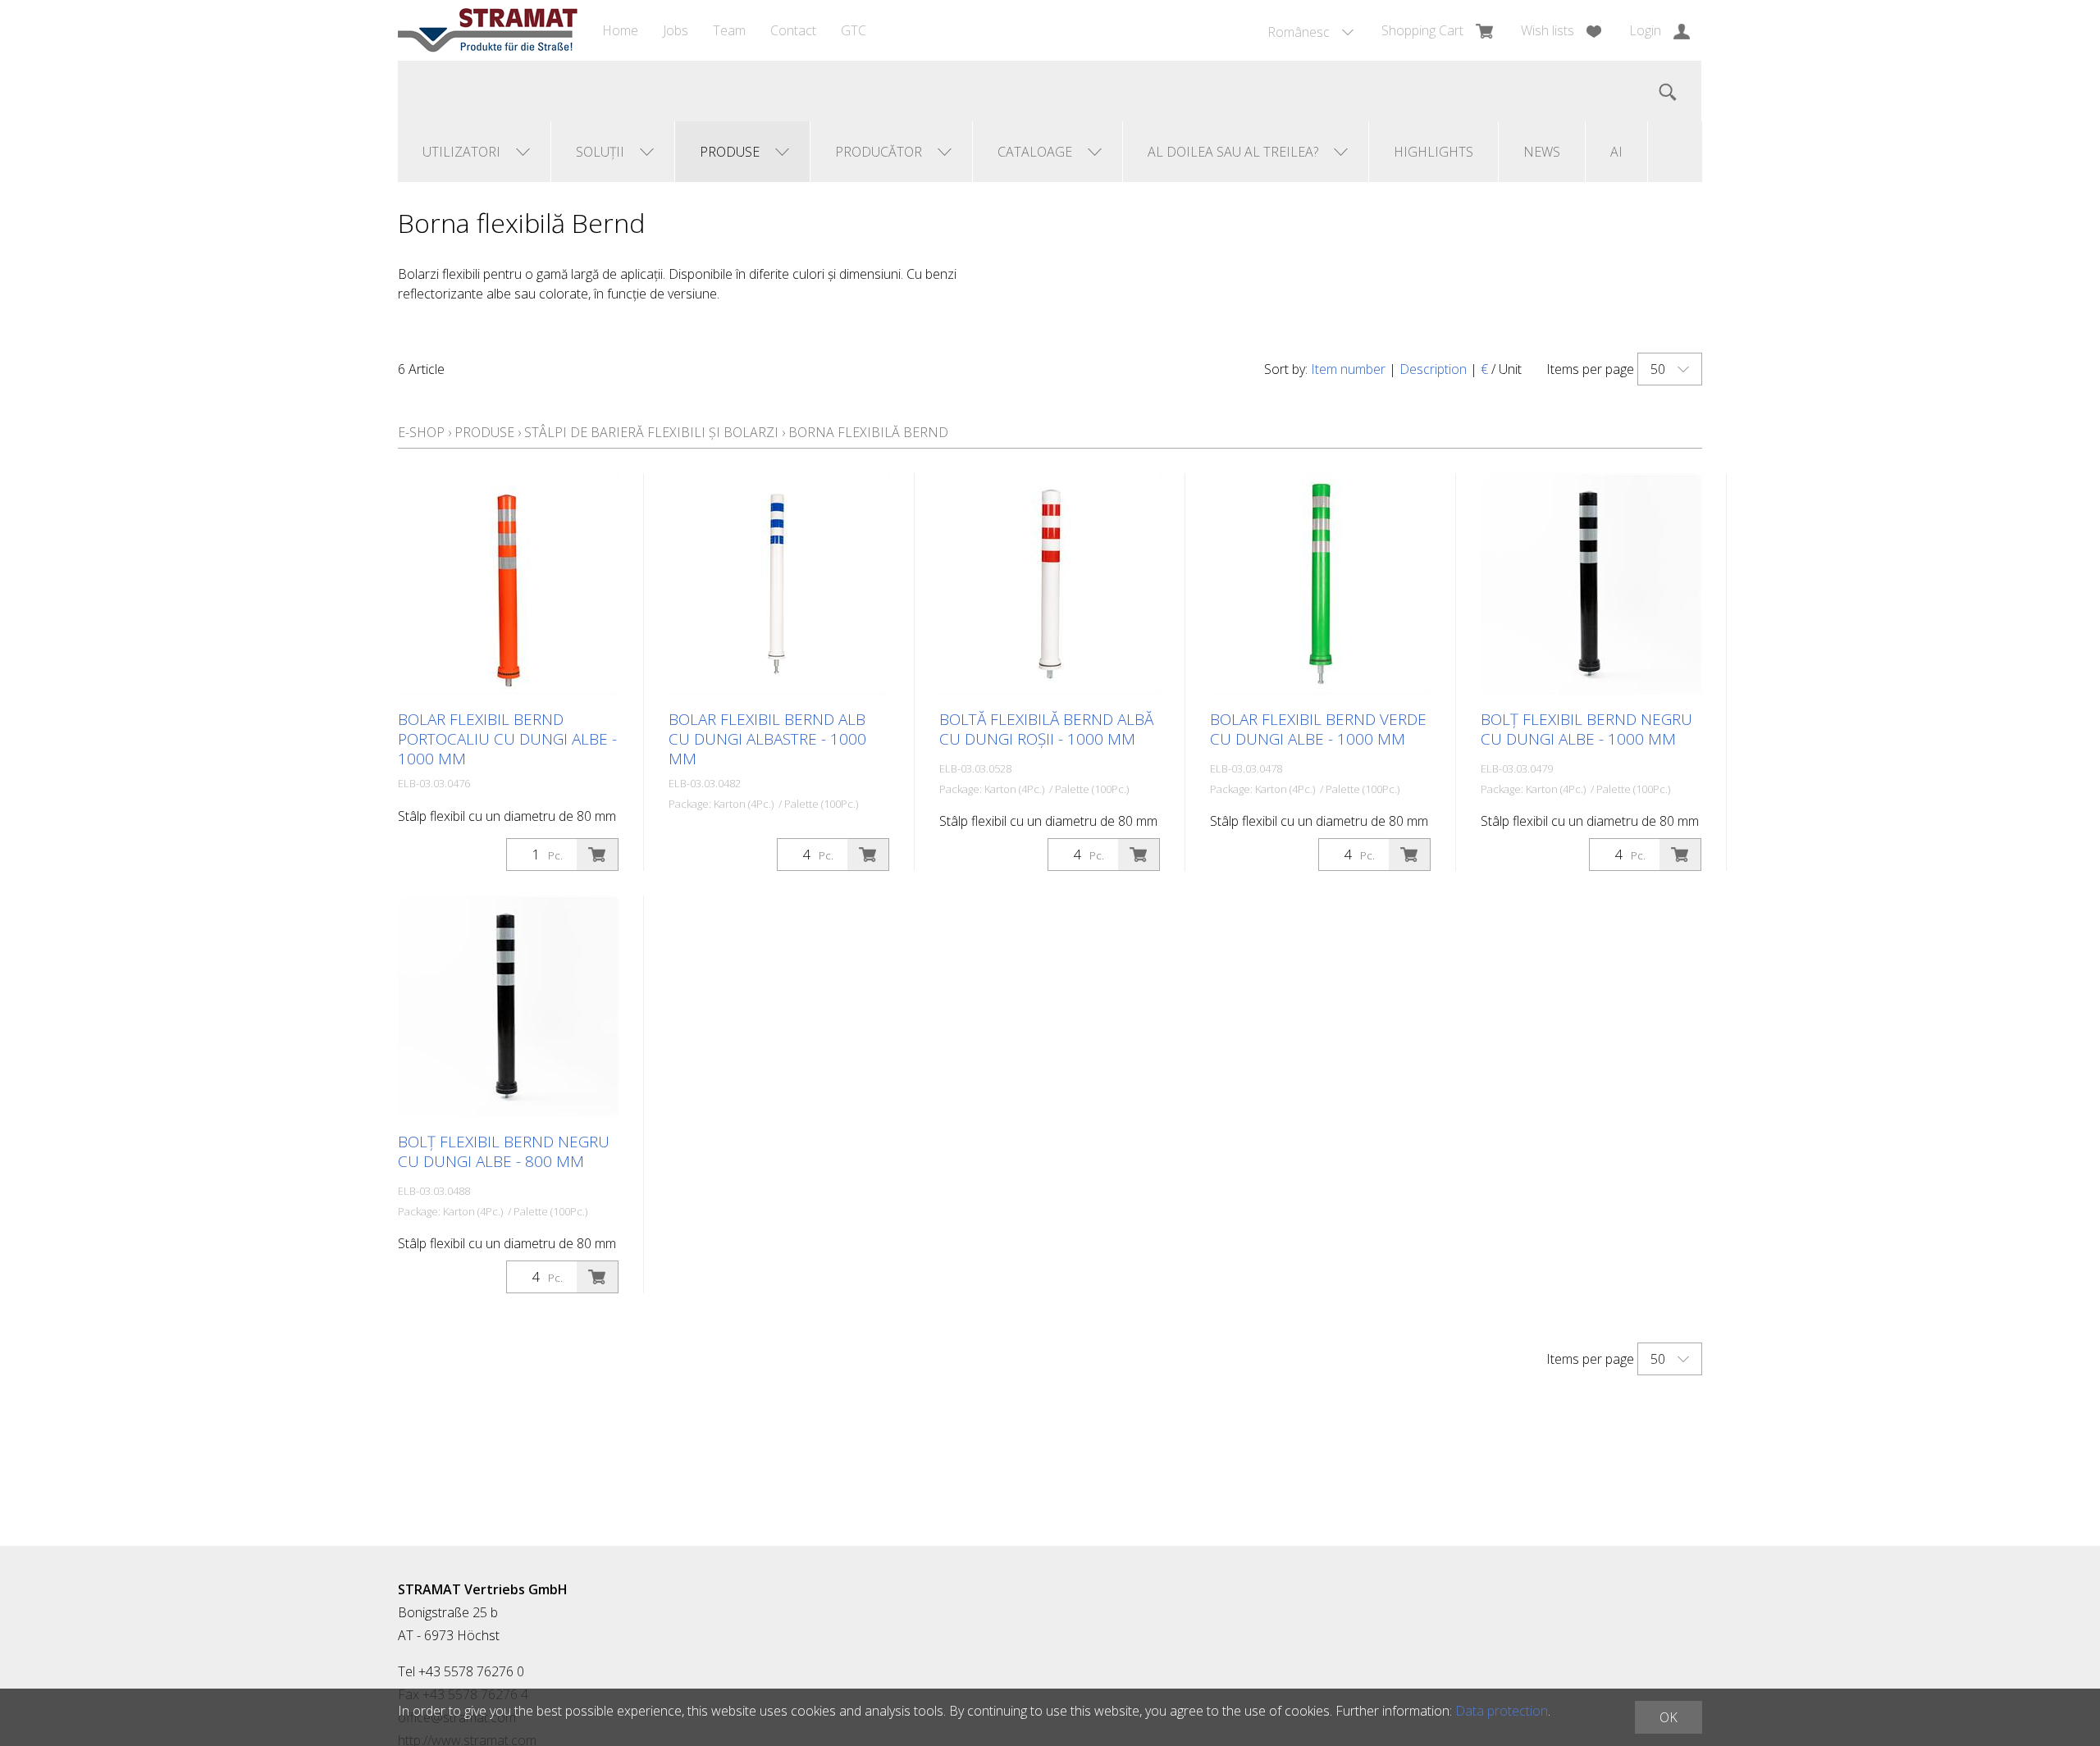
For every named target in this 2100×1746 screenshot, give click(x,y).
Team (729, 30)
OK (1669, 1717)
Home (620, 30)
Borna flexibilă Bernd (868, 432)
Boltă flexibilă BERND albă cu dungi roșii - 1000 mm (1046, 729)
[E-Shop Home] (488, 30)
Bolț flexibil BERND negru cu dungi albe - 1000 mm (1586, 729)
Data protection (1502, 1711)
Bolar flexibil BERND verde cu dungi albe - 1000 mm (1318, 729)
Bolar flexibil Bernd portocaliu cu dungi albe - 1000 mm (507, 739)
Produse (484, 432)
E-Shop (421, 432)
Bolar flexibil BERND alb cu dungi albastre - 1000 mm (767, 739)
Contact (793, 30)
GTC (854, 30)
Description (1433, 369)
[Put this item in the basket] (597, 855)
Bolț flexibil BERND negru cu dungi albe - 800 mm (504, 1151)
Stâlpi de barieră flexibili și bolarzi (651, 432)
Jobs (676, 30)
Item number (1348, 369)
